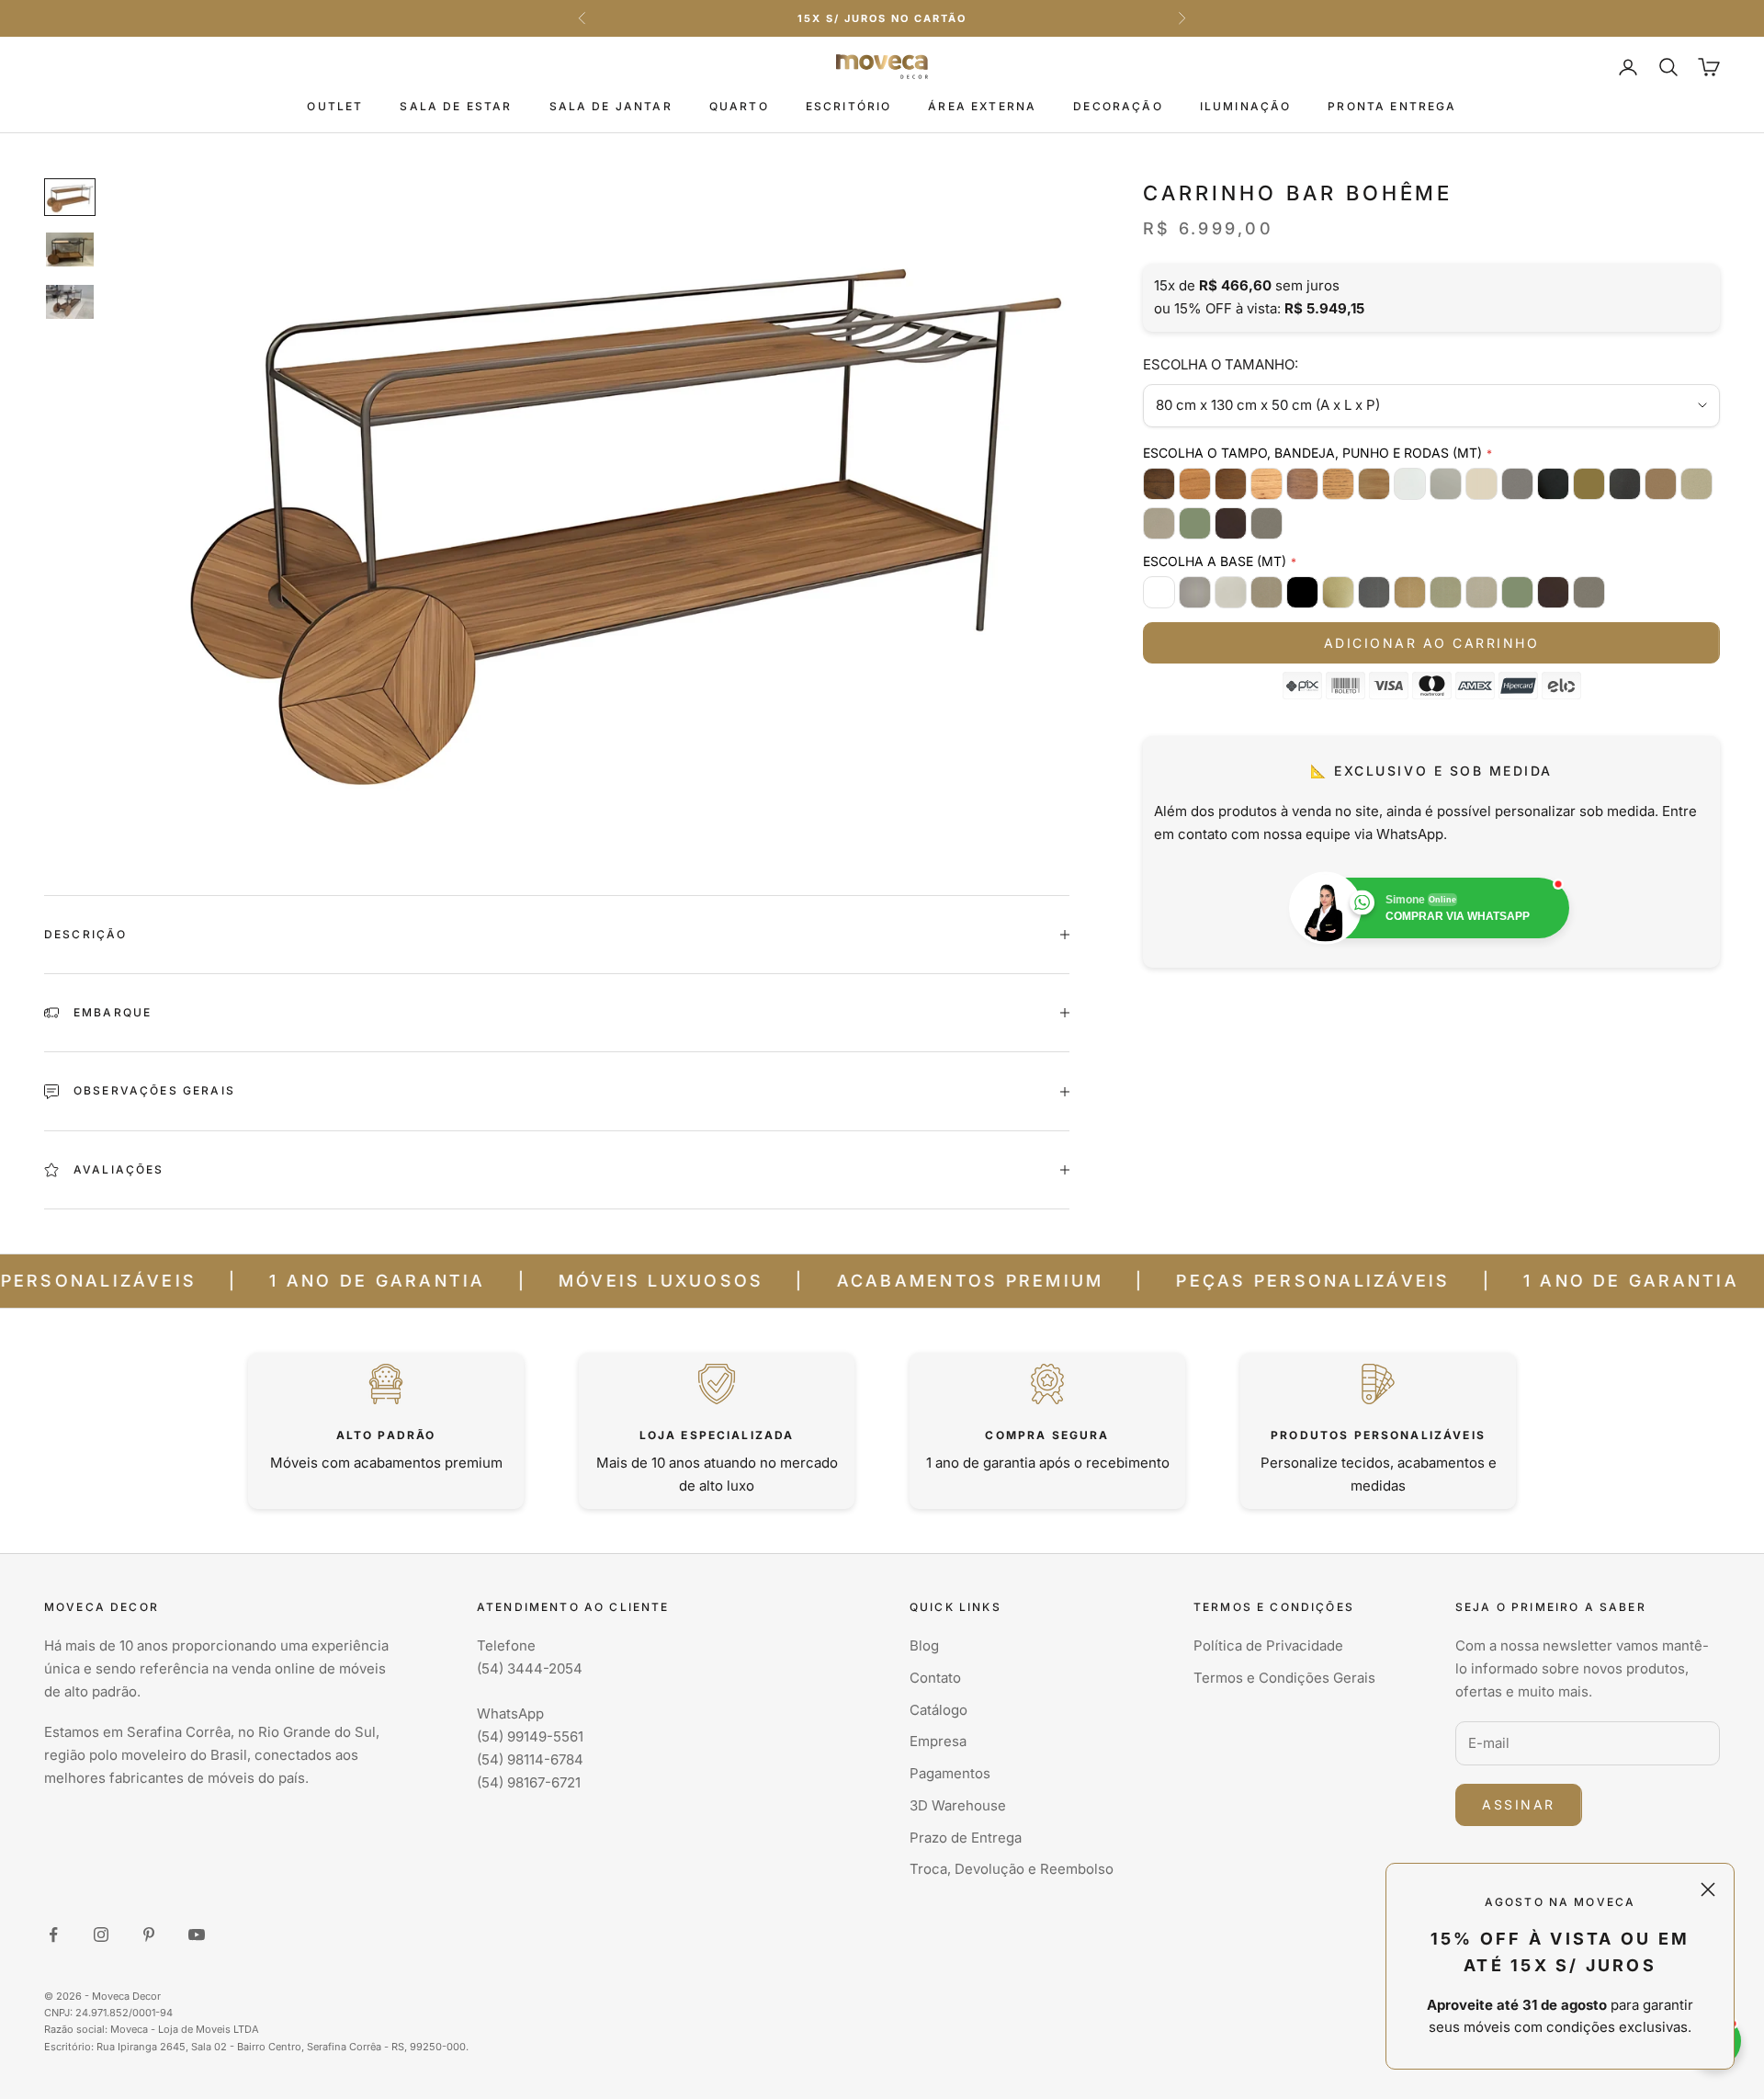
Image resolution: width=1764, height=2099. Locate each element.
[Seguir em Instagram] (101, 1934)
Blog (924, 1645)
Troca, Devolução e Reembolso (1012, 1869)
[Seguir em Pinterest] (149, 1934)
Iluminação (1246, 106)
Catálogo (939, 1710)
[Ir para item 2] (70, 250)
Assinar (1519, 1804)
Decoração (1118, 106)
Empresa (938, 1741)
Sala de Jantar (611, 106)
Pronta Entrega (1392, 106)
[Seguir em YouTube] (197, 1934)
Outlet (335, 106)
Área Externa (982, 106)
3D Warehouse (958, 1805)
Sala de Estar (456, 106)
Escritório (849, 106)
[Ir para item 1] (70, 197)
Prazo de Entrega (966, 1838)
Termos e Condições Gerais (1284, 1678)
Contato (935, 1678)
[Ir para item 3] (70, 302)
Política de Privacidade (1268, 1645)
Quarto (739, 106)
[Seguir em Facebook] (53, 1934)
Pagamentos (950, 1773)
